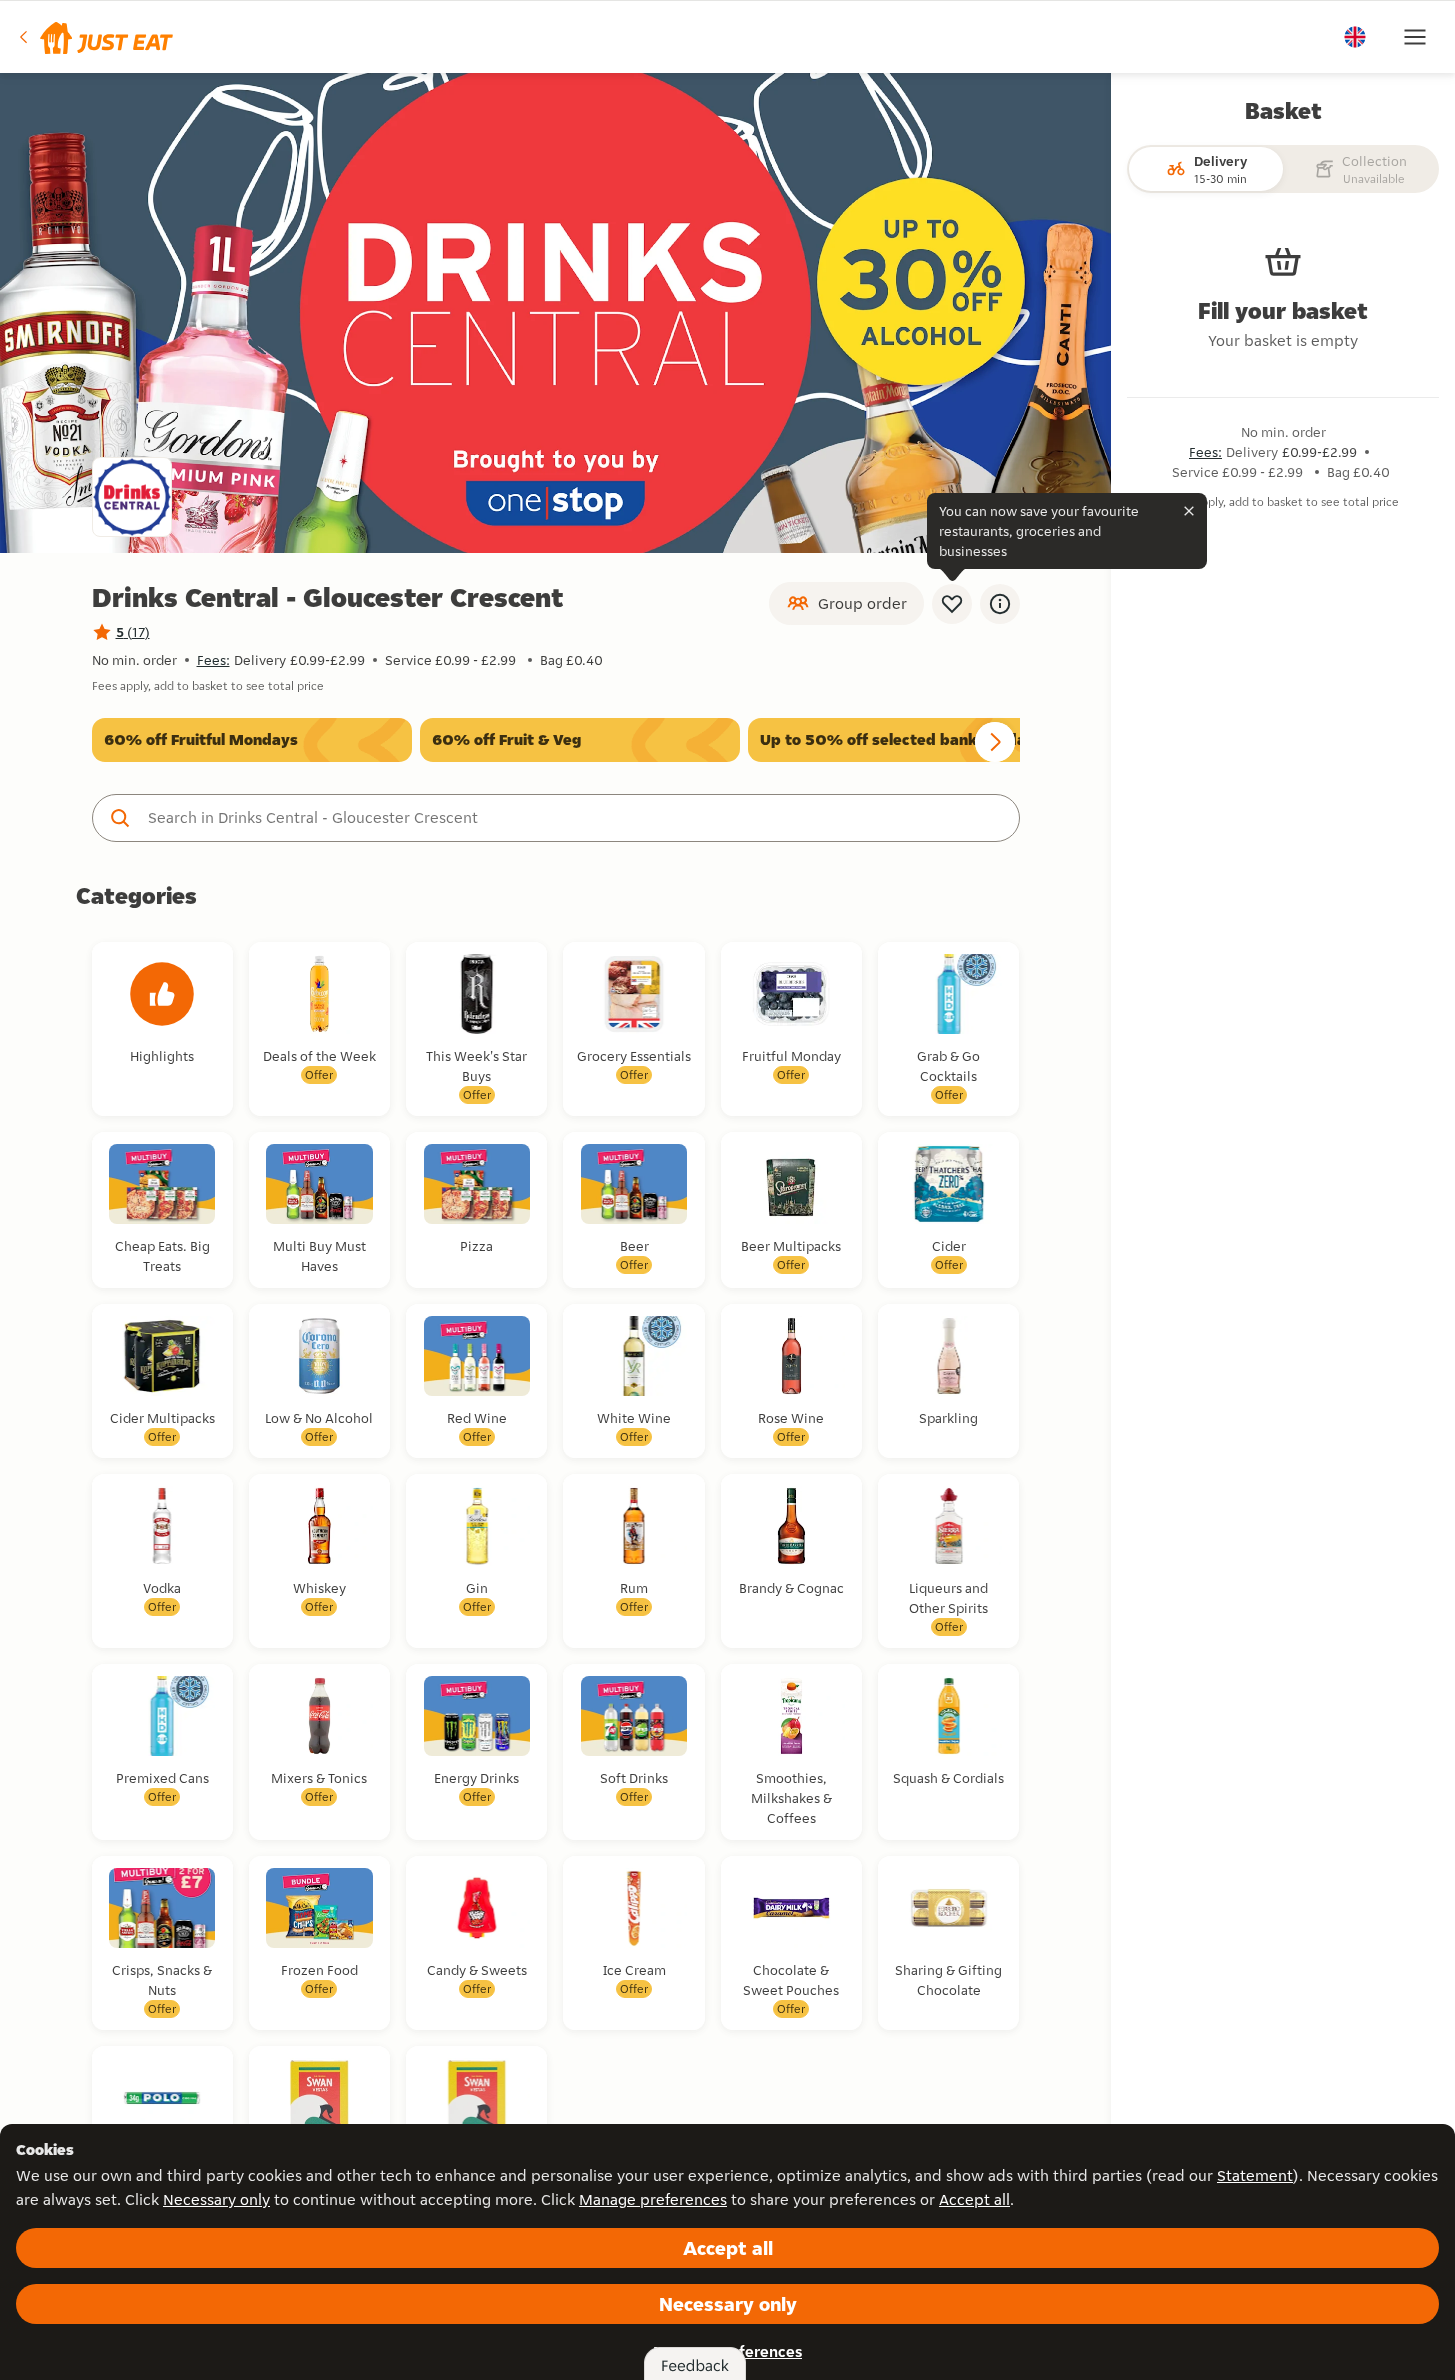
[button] (94, 37)
